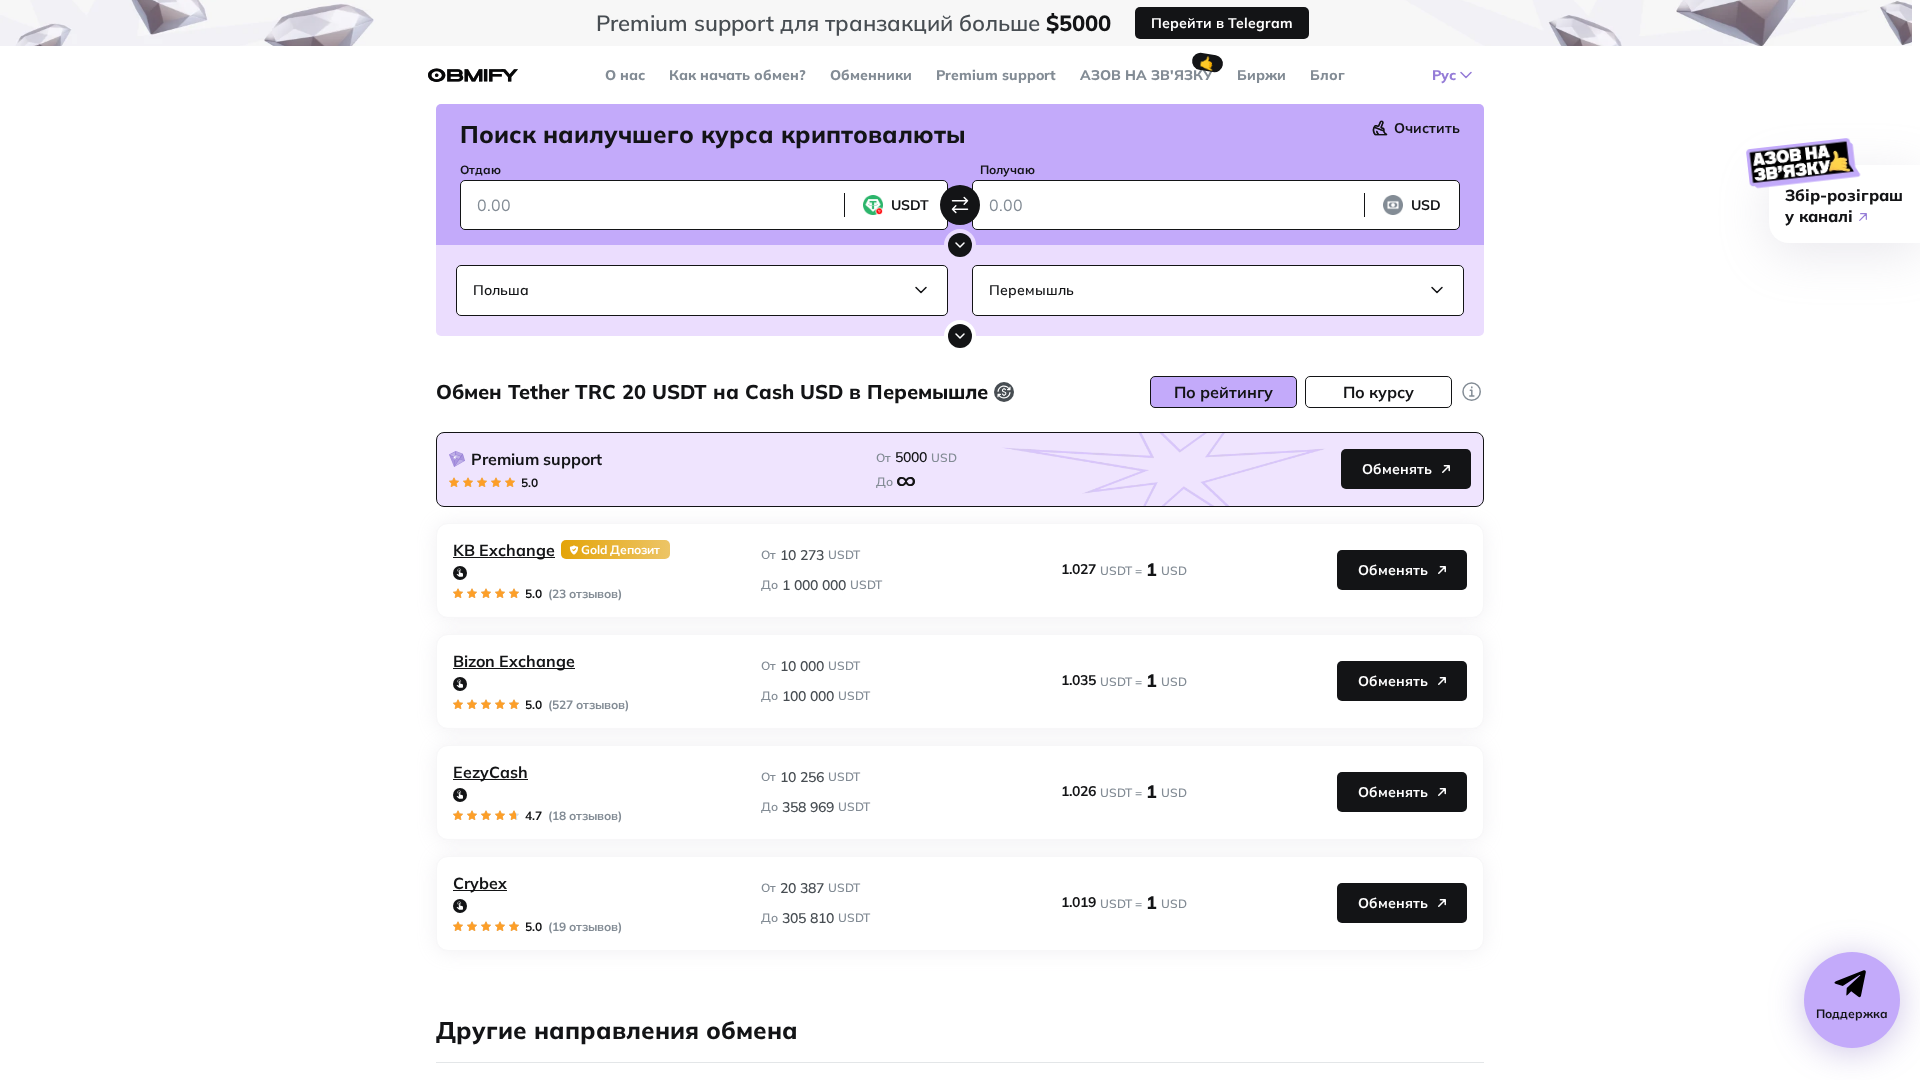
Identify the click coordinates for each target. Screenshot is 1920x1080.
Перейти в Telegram (1222, 23)
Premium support (996, 75)
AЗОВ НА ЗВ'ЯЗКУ (1146, 75)
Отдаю (480, 169)
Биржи (1261, 75)
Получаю (1007, 169)
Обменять (1397, 469)
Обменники (871, 75)
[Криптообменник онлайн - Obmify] (473, 75)
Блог (1327, 75)
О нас (625, 75)
